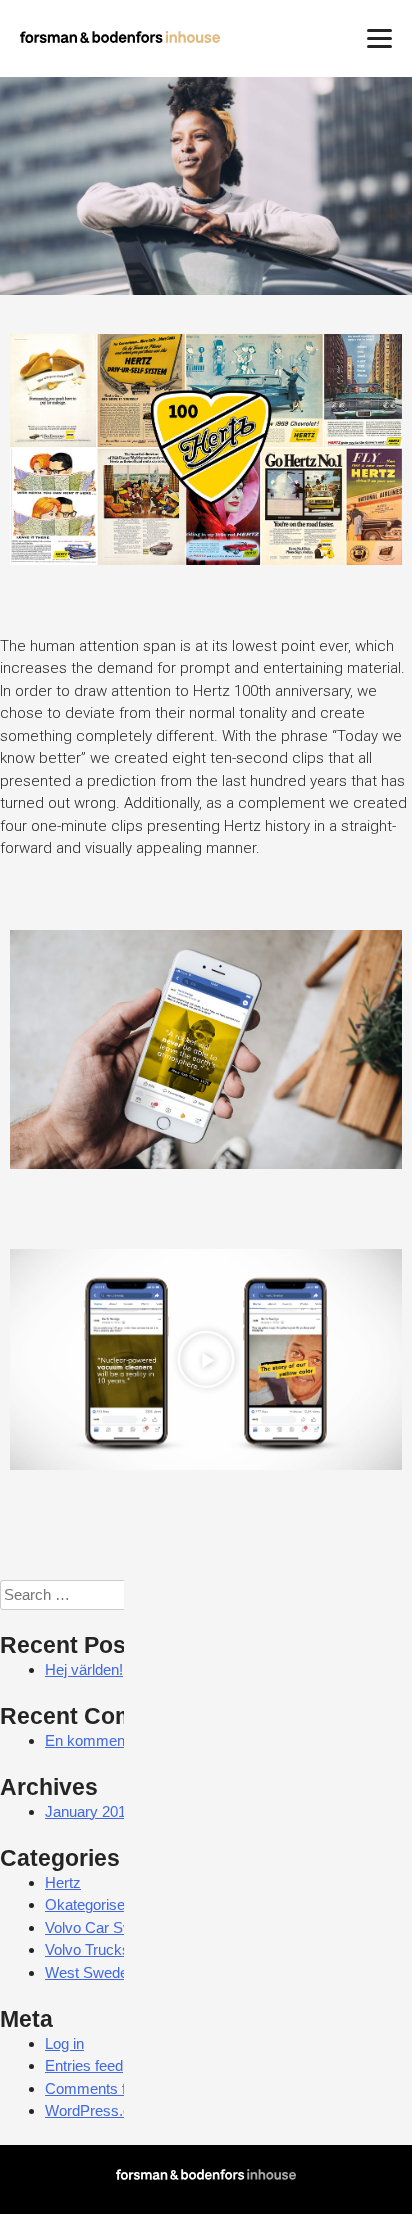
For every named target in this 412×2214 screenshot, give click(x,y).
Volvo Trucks (87, 1949)
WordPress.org (94, 2110)
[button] (206, 1359)
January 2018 (89, 1811)
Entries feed (84, 2065)
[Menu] (379, 37)
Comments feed (97, 2088)
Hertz (63, 1882)
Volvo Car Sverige (104, 1927)
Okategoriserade (99, 1904)
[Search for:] (105, 1594)
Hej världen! (84, 1669)
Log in (64, 2043)
